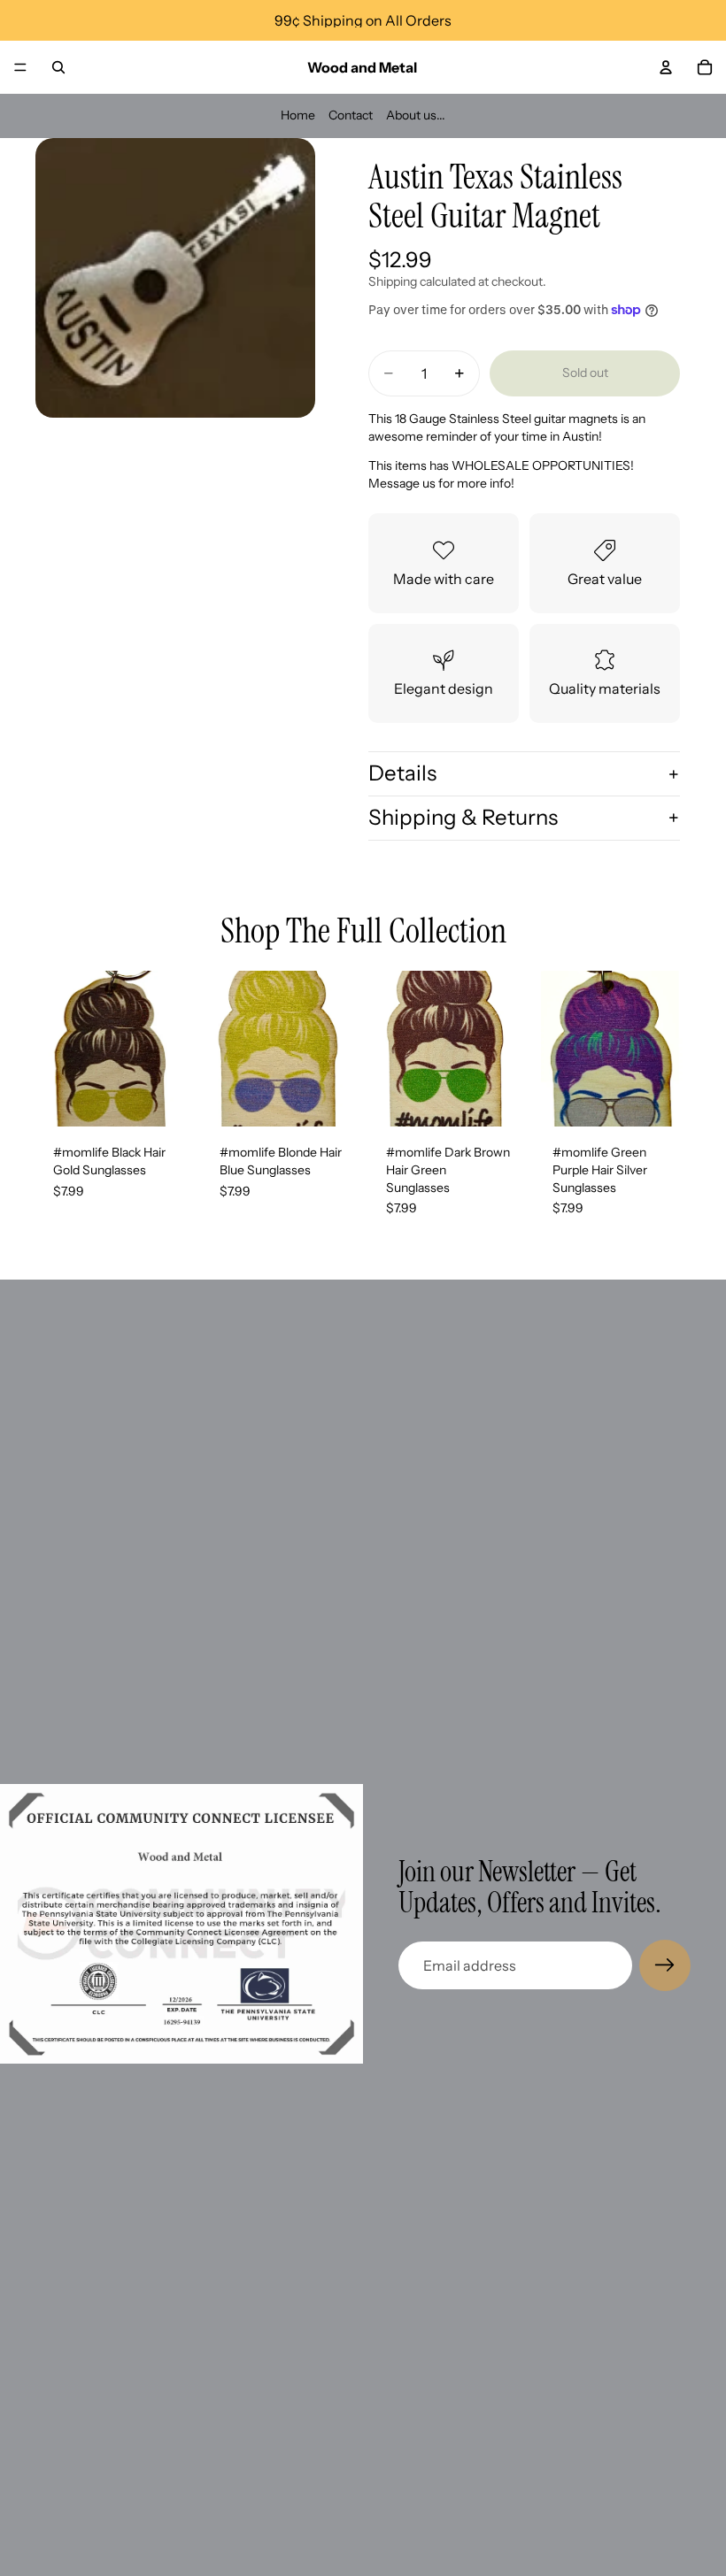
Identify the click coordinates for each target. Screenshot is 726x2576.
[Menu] (20, 67)
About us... (416, 115)
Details (402, 773)
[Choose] (164, 1100)
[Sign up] (665, 1965)
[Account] (666, 67)
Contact (351, 115)
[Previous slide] (55, 1049)
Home (298, 115)
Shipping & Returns (463, 817)
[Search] (58, 67)
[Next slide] (172, 1049)
